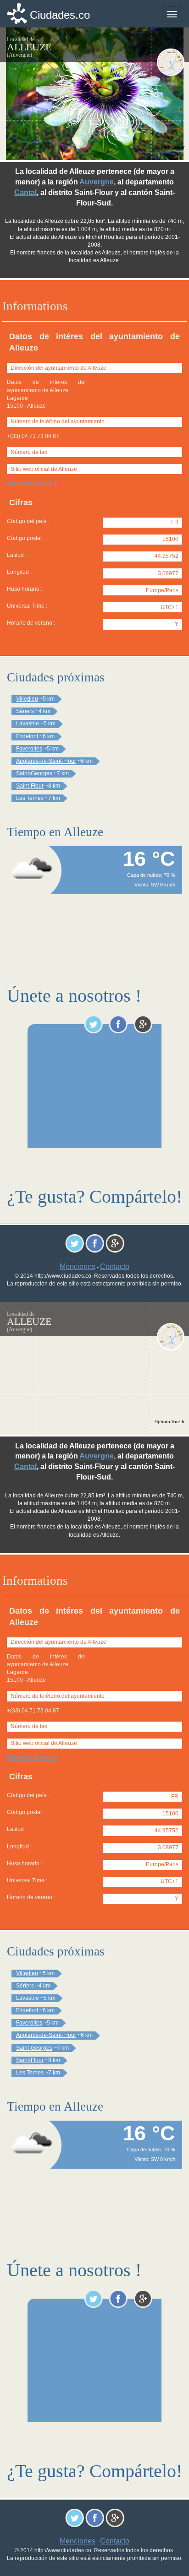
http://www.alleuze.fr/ (32, 483)
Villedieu (27, 699)
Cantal (25, 192)
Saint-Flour (30, 786)
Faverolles (29, 749)
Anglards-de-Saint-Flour (46, 761)
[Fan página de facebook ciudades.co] (118, 1024)
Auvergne (97, 182)
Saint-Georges (34, 773)
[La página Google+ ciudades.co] (143, 1024)
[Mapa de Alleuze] (171, 62)
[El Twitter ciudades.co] (93, 1024)
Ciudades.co (60, 15)
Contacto (115, 1266)
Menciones (78, 1266)
